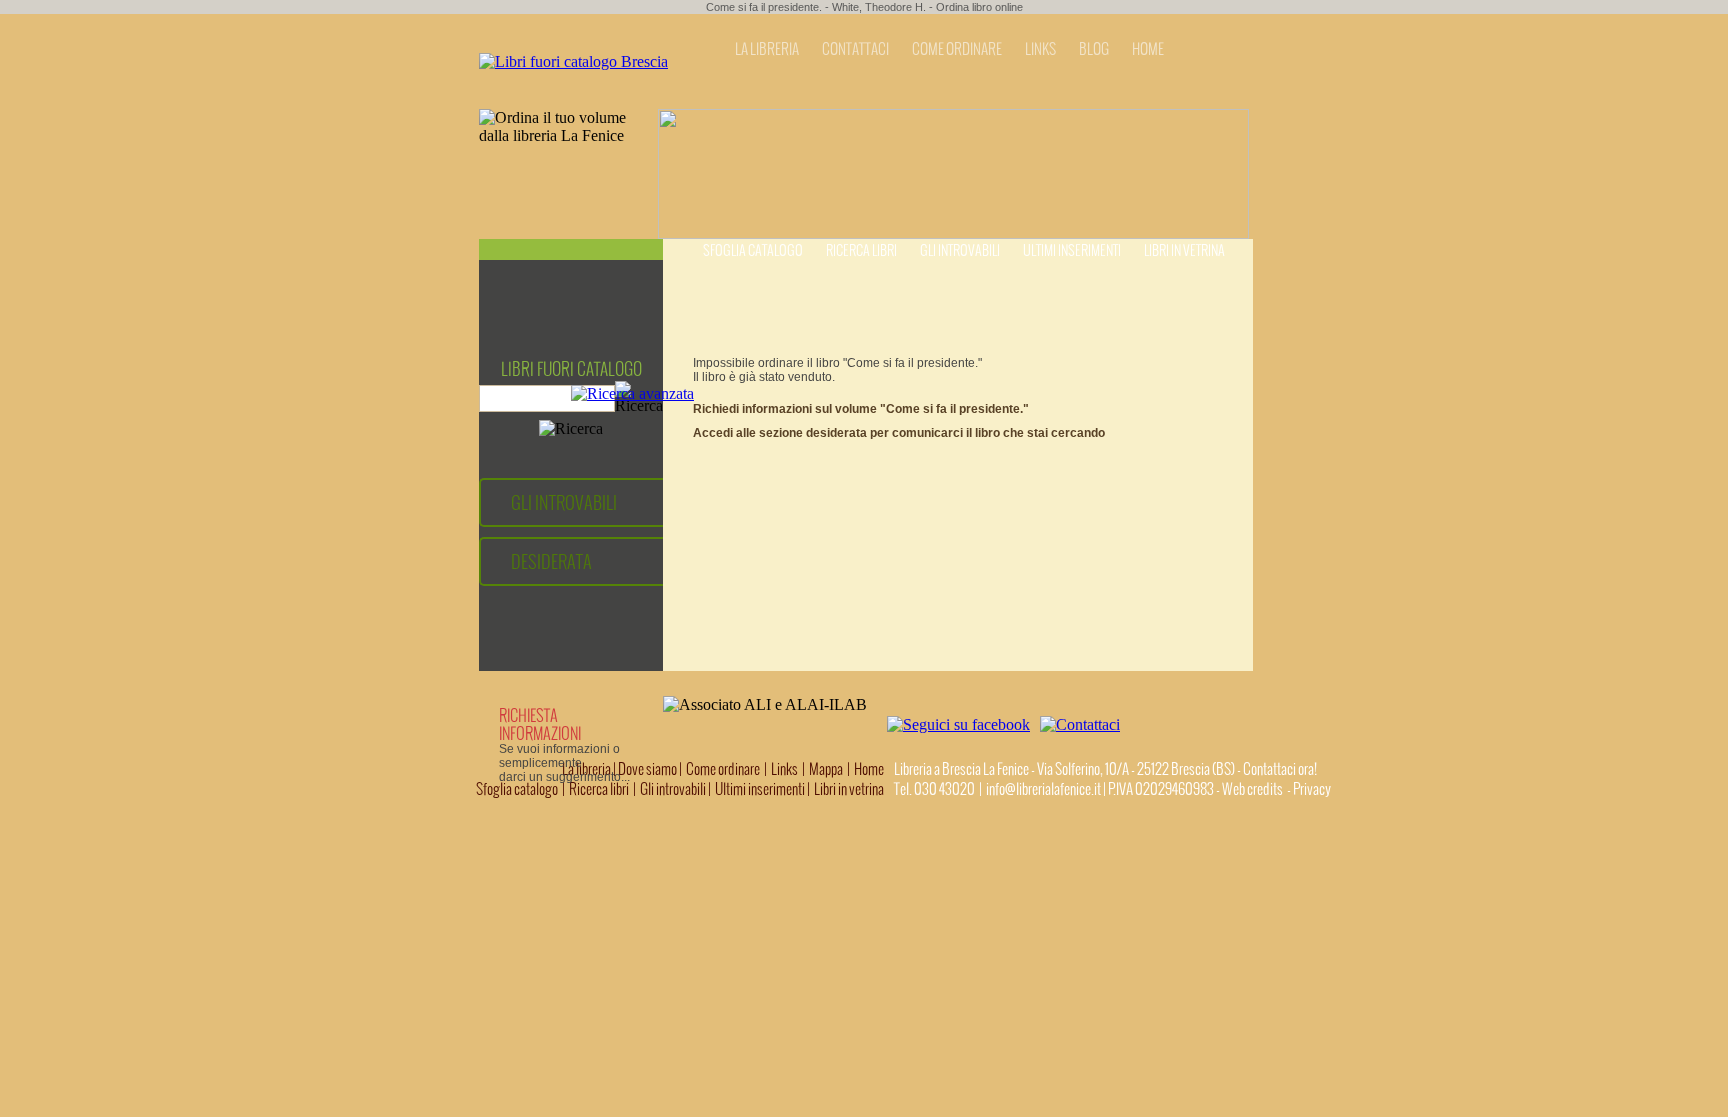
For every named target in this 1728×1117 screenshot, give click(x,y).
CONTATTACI (855, 49)
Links (784, 769)
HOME (1148, 49)
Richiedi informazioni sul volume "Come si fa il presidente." (861, 409)
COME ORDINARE (957, 49)
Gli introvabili (960, 250)
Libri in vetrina (1184, 250)
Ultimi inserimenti (1072, 250)
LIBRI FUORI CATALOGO (571, 369)
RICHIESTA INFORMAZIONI (540, 724)
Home (869, 769)
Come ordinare (723, 769)
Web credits (1252, 789)
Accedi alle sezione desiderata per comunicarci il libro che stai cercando (899, 433)
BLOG (1094, 49)
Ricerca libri (861, 250)
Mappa (826, 769)
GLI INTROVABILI (564, 502)
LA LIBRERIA (767, 49)
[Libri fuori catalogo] (573, 61)
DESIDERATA (551, 561)
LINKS (1040, 49)
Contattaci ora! (1280, 769)
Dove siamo (647, 769)
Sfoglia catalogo (753, 250)
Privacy (1312, 789)
